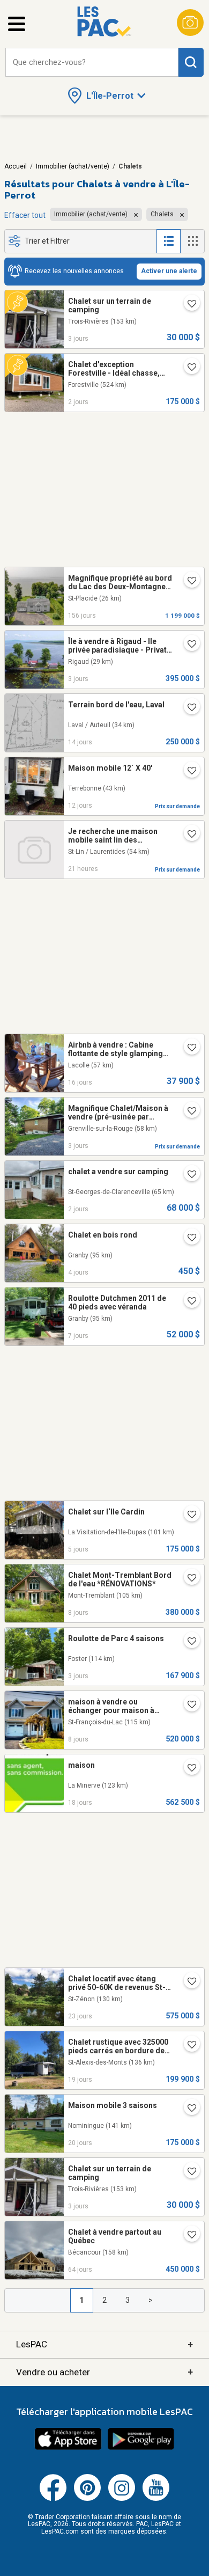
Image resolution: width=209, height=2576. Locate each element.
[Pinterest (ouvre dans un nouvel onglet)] (87, 2499)
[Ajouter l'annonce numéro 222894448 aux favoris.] (188, 1175)
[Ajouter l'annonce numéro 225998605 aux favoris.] (188, 305)
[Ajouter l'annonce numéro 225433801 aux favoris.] (188, 2046)
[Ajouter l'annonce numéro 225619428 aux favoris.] (188, 708)
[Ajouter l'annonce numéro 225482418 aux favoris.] (188, 1112)
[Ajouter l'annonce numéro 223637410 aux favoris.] (188, 1642)
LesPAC (104, 2344)
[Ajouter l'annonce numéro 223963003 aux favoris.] (188, 1769)
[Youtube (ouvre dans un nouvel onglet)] (156, 2499)
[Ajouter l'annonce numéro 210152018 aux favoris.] (188, 1706)
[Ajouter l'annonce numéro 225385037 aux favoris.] (188, 2109)
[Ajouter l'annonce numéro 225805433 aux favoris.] (188, 1302)
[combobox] (92, 63)
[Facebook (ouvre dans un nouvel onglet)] (53, 2499)
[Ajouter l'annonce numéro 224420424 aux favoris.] (188, 1239)
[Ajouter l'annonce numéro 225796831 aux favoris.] (188, 368)
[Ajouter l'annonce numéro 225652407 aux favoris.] (188, 772)
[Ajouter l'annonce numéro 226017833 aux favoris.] (188, 835)
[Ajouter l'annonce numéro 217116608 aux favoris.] (188, 2236)
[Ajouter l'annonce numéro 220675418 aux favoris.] (188, 582)
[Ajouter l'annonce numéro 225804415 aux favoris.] (188, 1579)
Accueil (16, 166)
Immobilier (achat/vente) (73, 166)
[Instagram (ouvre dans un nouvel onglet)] (122, 2499)
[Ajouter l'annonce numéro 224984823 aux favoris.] (188, 1516)
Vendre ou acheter (104, 2372)
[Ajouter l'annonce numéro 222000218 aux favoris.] (188, 1982)
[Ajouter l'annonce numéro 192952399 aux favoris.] (188, 645)
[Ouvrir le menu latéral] (17, 24)
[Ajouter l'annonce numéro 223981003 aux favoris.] (188, 1049)
